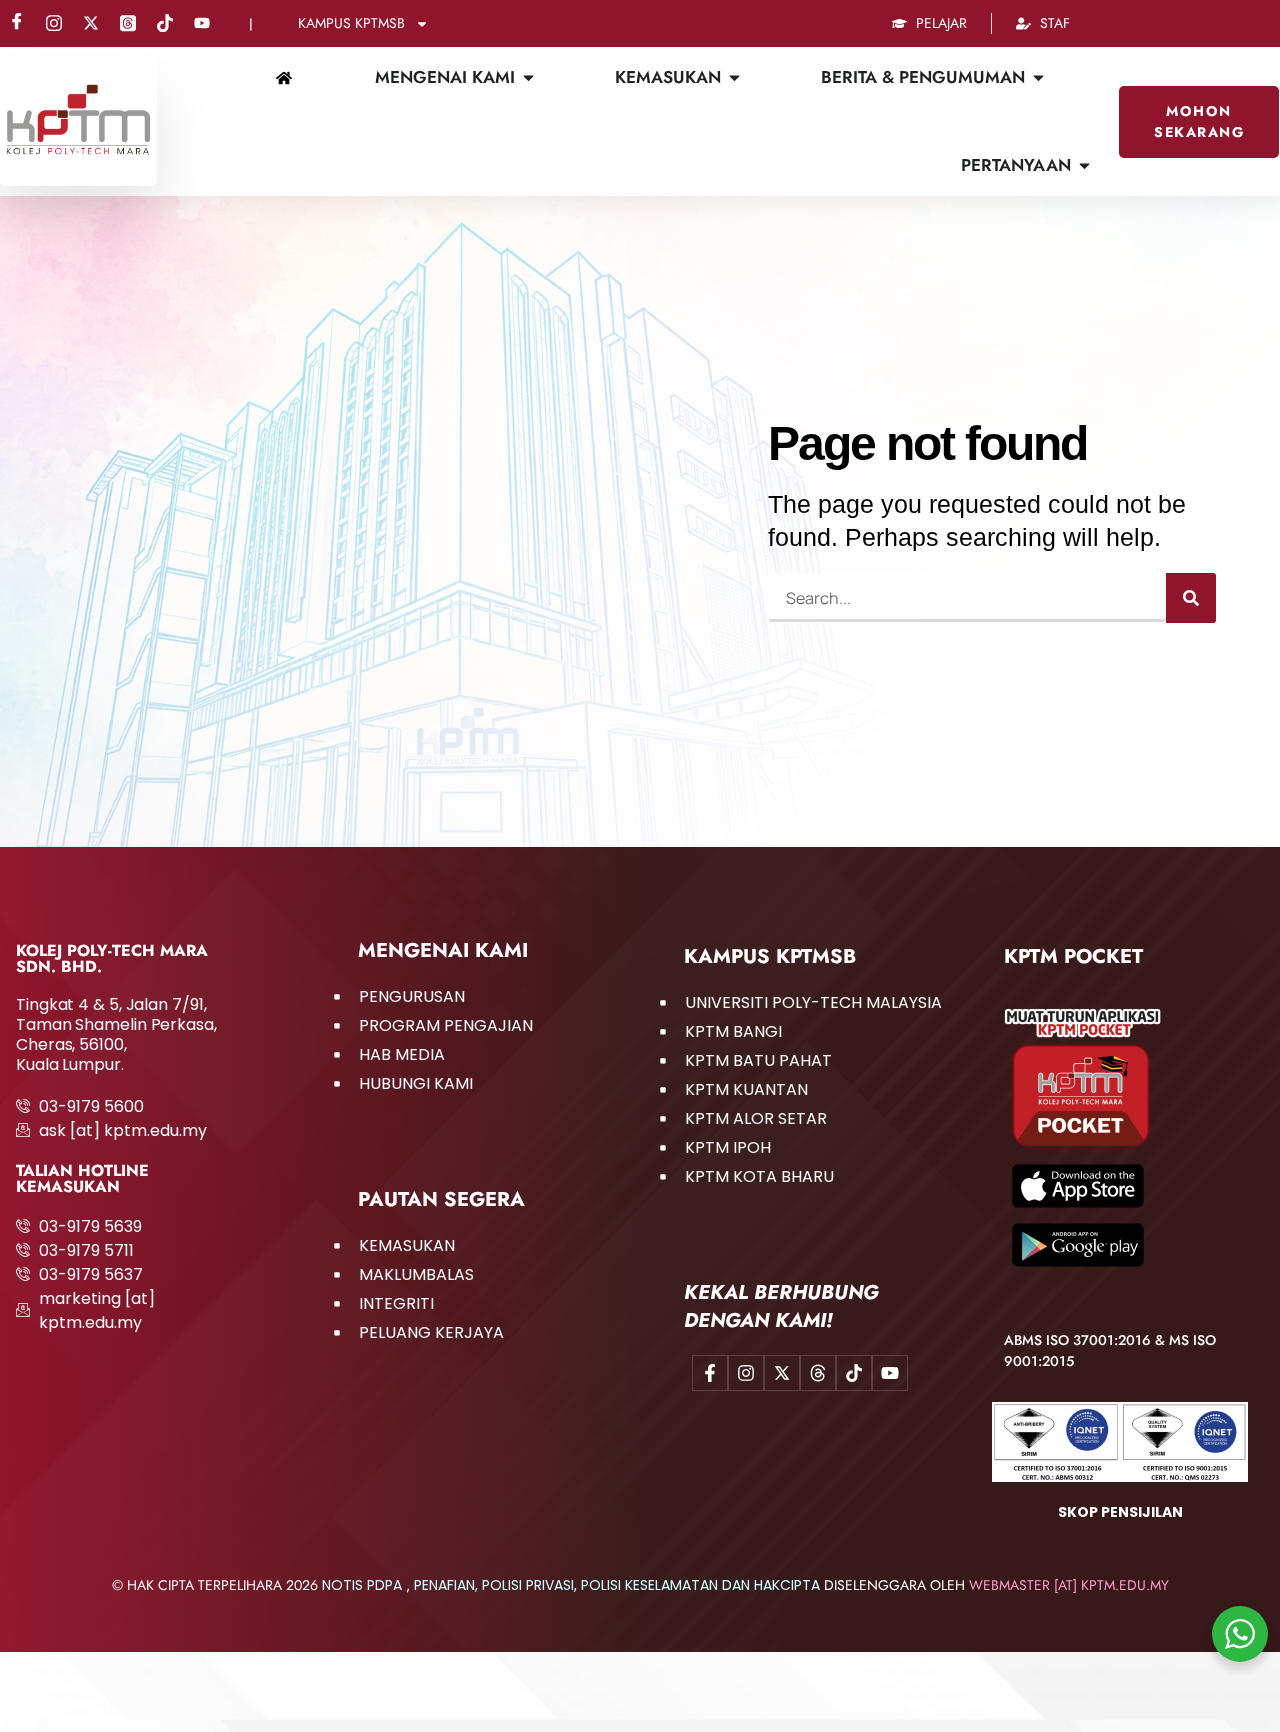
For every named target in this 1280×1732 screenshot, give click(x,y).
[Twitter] (91, 24)
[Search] (1191, 598)
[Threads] (128, 24)
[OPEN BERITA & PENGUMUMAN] (1038, 78)
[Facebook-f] (710, 1373)
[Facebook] (17, 24)
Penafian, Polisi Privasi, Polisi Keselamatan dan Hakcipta (617, 1585)
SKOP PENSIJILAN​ (1120, 1512)
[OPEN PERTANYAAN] (1084, 166)
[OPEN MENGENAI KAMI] (528, 78)
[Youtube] (202, 24)
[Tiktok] (165, 24)
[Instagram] (54, 24)
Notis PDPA (362, 1585)
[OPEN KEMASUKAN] (734, 78)
